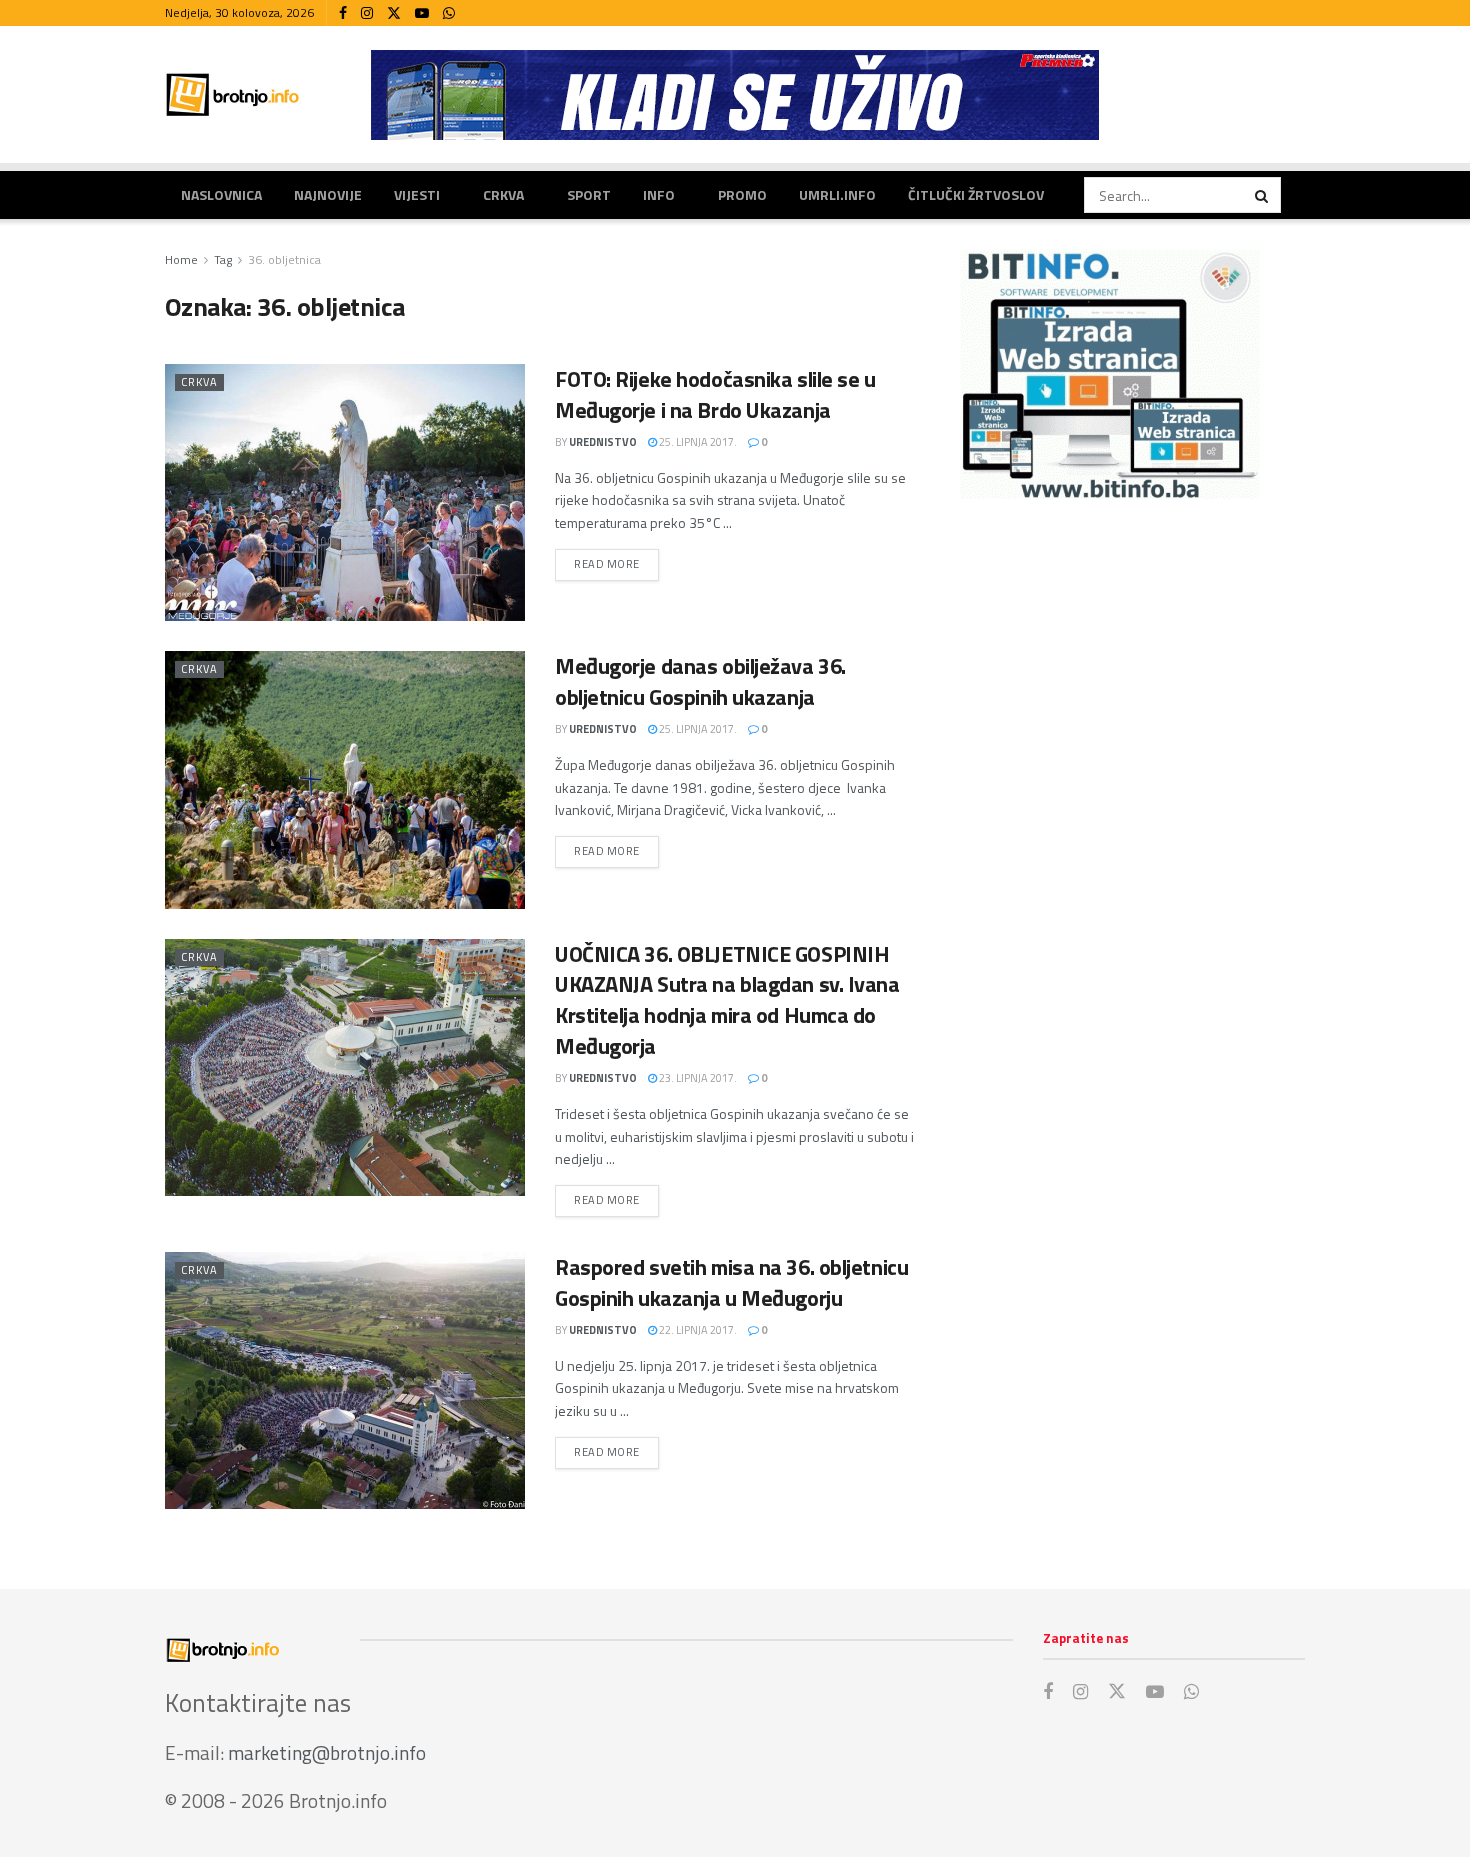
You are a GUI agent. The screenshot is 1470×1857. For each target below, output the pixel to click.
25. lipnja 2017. (697, 442)
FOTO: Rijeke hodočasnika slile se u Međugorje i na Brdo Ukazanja (715, 394)
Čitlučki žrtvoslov (976, 194)
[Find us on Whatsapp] (449, 13)
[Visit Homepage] (233, 94)
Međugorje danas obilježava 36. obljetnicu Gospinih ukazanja (700, 681)
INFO (659, 194)
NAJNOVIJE (328, 194)
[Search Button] (1263, 195)
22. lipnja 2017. (697, 1330)
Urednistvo (603, 442)
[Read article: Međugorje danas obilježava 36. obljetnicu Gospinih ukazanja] (345, 779)
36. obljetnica (284, 259)
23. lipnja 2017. (697, 1078)
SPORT (589, 194)
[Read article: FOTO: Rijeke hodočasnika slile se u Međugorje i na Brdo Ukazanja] (345, 492)
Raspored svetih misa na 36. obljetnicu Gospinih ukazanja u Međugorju (731, 1282)
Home (181, 259)
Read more (616, 563)
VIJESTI (417, 194)
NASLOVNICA (221, 194)
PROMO (742, 194)
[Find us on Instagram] (367, 13)
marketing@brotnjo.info (327, 1752)
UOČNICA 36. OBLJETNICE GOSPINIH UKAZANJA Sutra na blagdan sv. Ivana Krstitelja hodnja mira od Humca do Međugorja (727, 1000)
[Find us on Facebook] (343, 13)
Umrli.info (837, 194)
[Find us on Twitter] (394, 13)
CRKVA (503, 194)
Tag (223, 259)
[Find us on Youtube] (422, 13)
